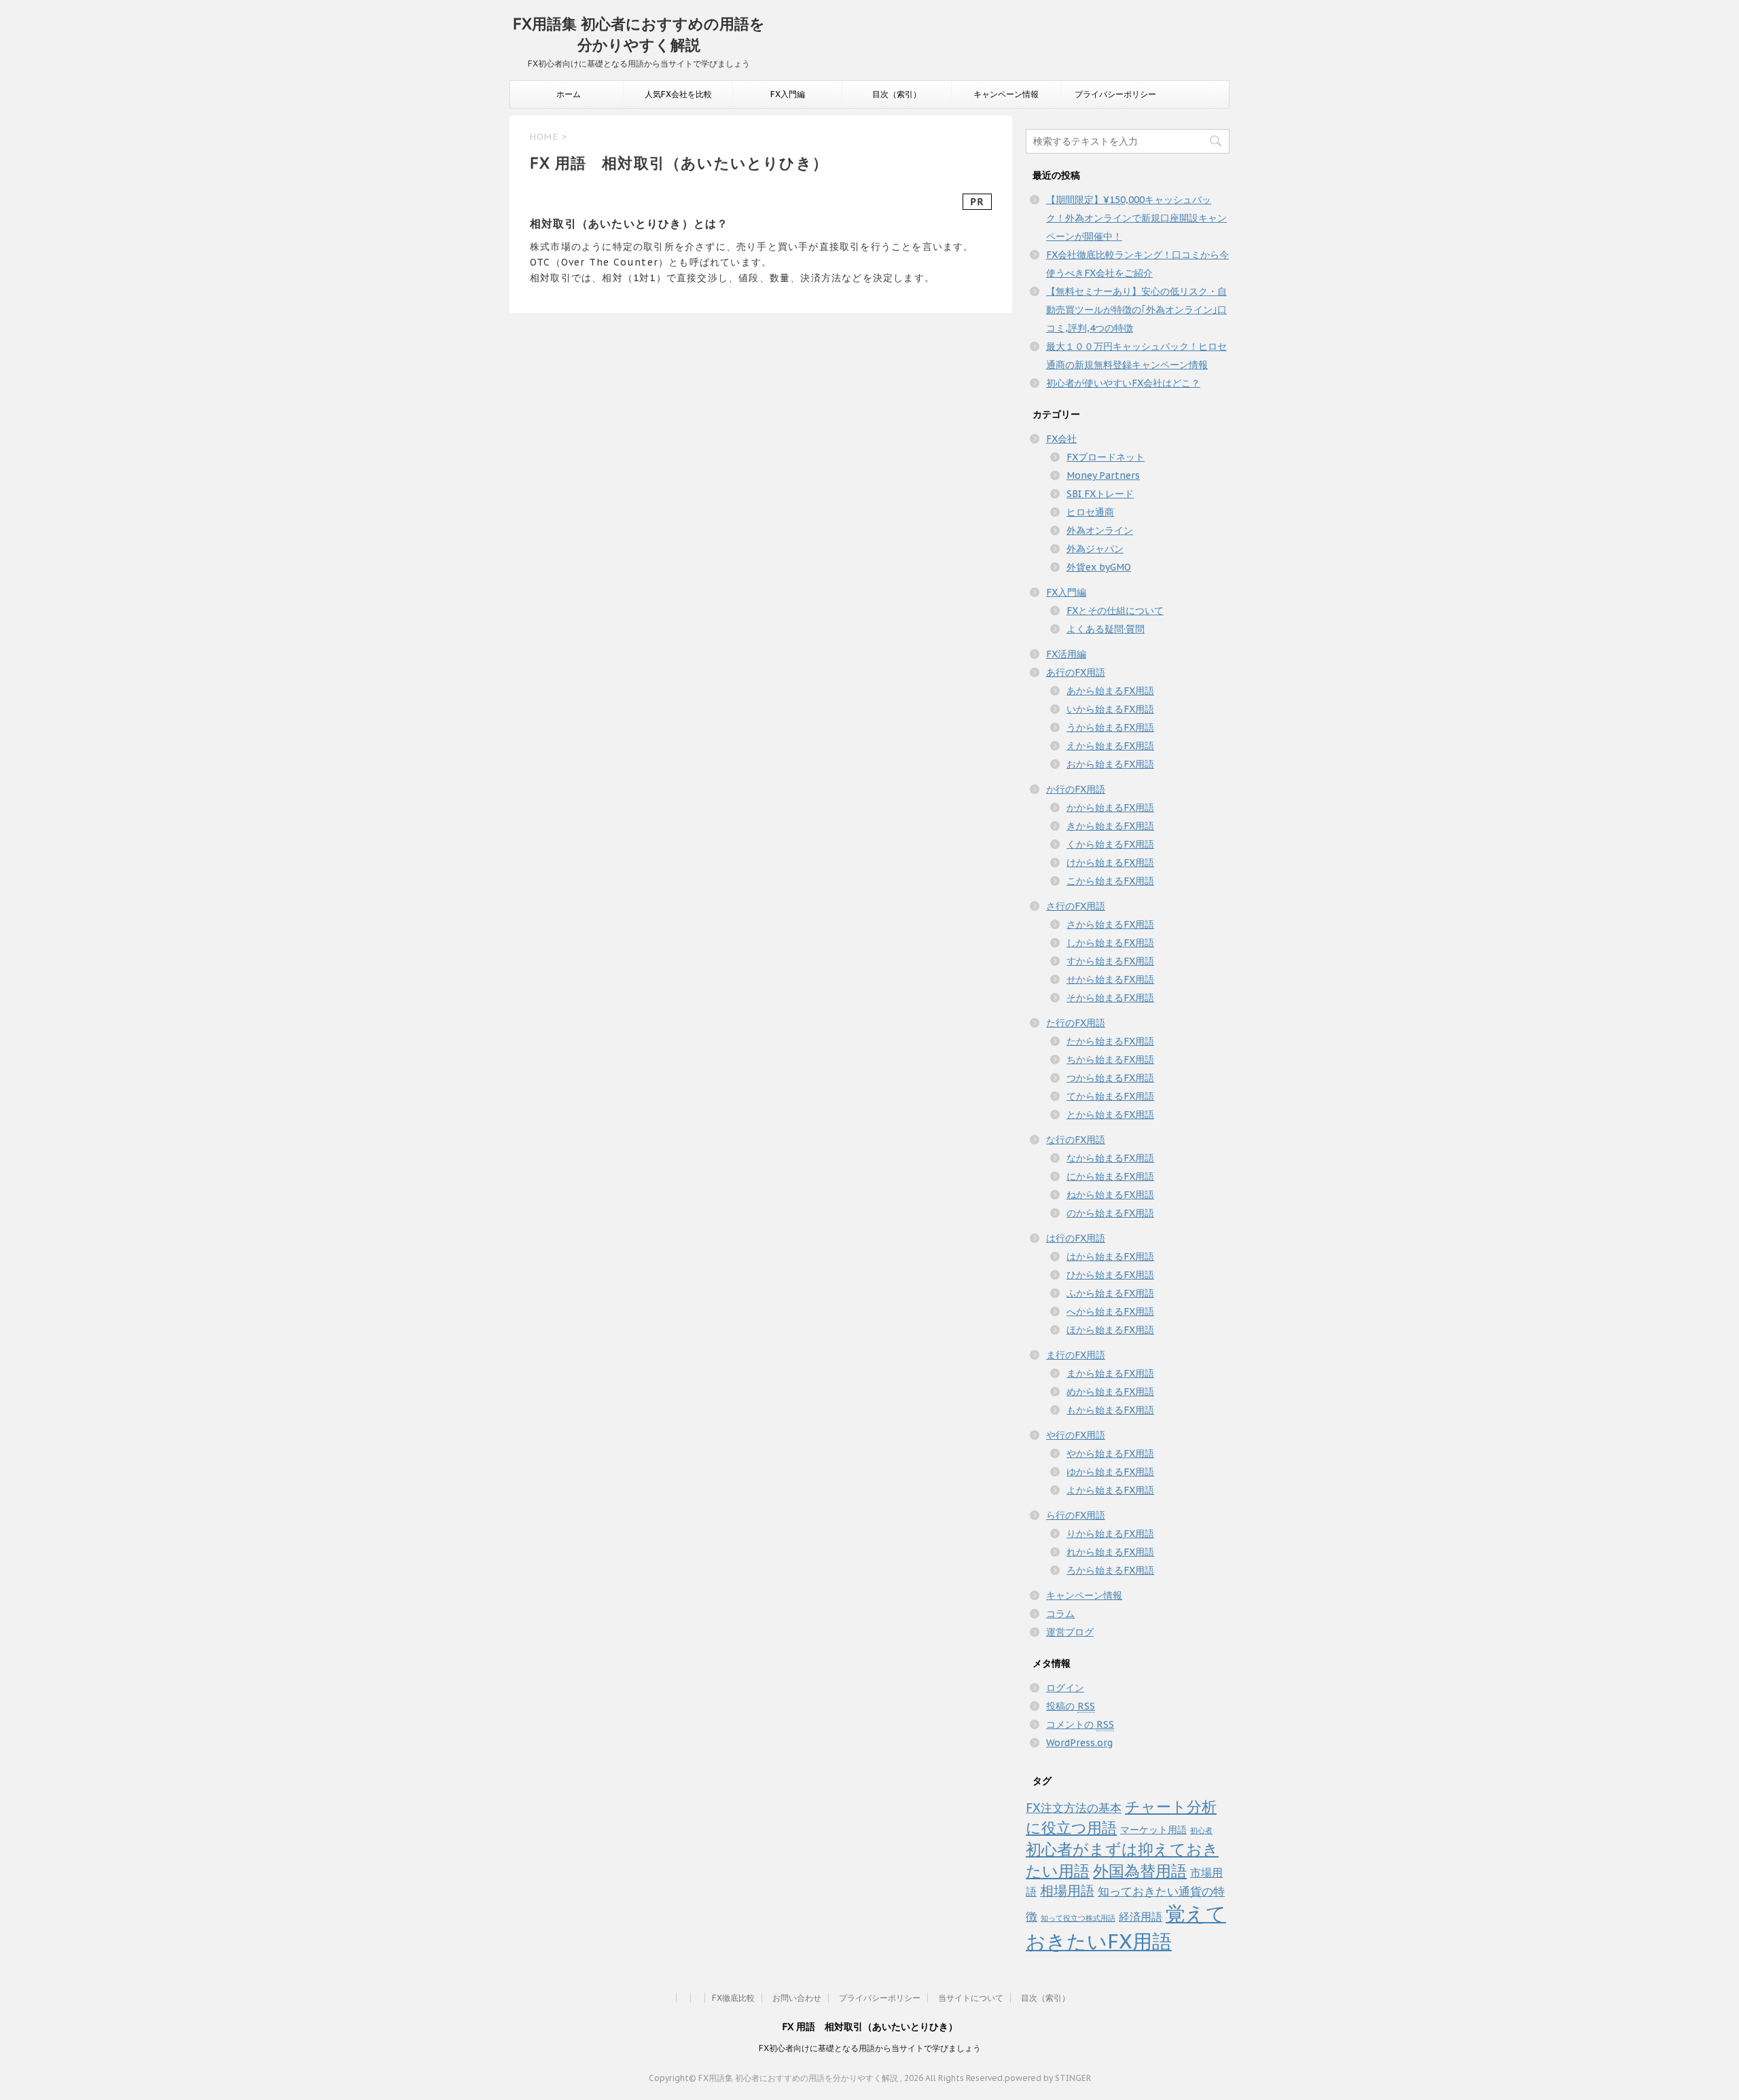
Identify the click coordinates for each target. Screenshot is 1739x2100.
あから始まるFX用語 (1110, 691)
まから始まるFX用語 (1110, 1373)
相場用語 (1067, 1890)
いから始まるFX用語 (1110, 709)
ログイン (1065, 1688)
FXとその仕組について (1115, 611)
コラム (1060, 1614)
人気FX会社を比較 (678, 94)
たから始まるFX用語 (1110, 1041)
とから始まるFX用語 (1110, 1115)
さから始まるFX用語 (1110, 924)
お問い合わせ (797, 1998)
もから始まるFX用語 (1110, 1410)
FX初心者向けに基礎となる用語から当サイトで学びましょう (870, 2048)
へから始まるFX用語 (1110, 1311)
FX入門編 (788, 94)
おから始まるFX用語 (1110, 764)
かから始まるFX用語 (1110, 808)
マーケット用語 (1153, 1830)
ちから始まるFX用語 (1110, 1060)
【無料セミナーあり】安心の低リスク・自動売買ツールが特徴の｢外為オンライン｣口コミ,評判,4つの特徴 (1136, 310)
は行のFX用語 (1076, 1238)
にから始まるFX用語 (1110, 1176)
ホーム (569, 94)
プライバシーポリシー (1115, 94)
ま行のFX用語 (1076, 1355)
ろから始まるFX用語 (1110, 1570)
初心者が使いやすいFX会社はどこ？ (1123, 383)
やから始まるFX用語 (1110, 1453)
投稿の (1071, 1706)
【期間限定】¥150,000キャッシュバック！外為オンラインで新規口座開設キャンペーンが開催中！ (1136, 218)
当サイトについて (971, 1998)
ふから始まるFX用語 (1110, 1293)
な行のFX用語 (1076, 1140)
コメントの (1080, 1724)
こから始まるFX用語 (1110, 881)
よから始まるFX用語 (1110, 1490)
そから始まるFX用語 (1110, 998)
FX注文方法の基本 (1074, 1808)
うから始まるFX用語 (1110, 727)
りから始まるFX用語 (1110, 1534)
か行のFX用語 (1076, 789)
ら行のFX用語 (1076, 1515)
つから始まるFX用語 (1110, 1078)
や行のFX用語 (1076, 1435)
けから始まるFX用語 (1110, 863)
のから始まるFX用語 (1110, 1213)
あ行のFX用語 (1076, 672)
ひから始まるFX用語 (1110, 1275)
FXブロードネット (1106, 457)
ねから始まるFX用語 (1110, 1195)
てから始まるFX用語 (1110, 1096)
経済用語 (1141, 1917)
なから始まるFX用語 (1110, 1158)
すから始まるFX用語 (1110, 961)
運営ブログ (1070, 1632)
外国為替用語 (1140, 1870)
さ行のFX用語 (1076, 906)
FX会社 (1061, 439)
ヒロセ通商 (1090, 512)
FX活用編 (1066, 654)
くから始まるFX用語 (1110, 844)
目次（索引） (897, 94)
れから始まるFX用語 (1110, 1552)
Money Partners (1103, 475)
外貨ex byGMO (1099, 567)
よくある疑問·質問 (1106, 629)
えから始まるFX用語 (1110, 746)
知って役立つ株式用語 (1078, 1918)
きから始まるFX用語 (1110, 826)
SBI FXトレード (1100, 494)
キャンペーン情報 (1006, 94)
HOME (544, 137)
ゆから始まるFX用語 (1110, 1472)
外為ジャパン (1095, 549)
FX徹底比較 (733, 1998)
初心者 (1201, 1830)
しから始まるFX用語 (1110, 943)
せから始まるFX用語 (1110, 979)
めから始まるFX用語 (1110, 1392)
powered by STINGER (1048, 2078)
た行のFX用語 (1076, 1023)
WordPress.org (1079, 1743)
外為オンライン (1100, 530)
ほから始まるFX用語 (1110, 1330)
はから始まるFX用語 (1110, 1256)
